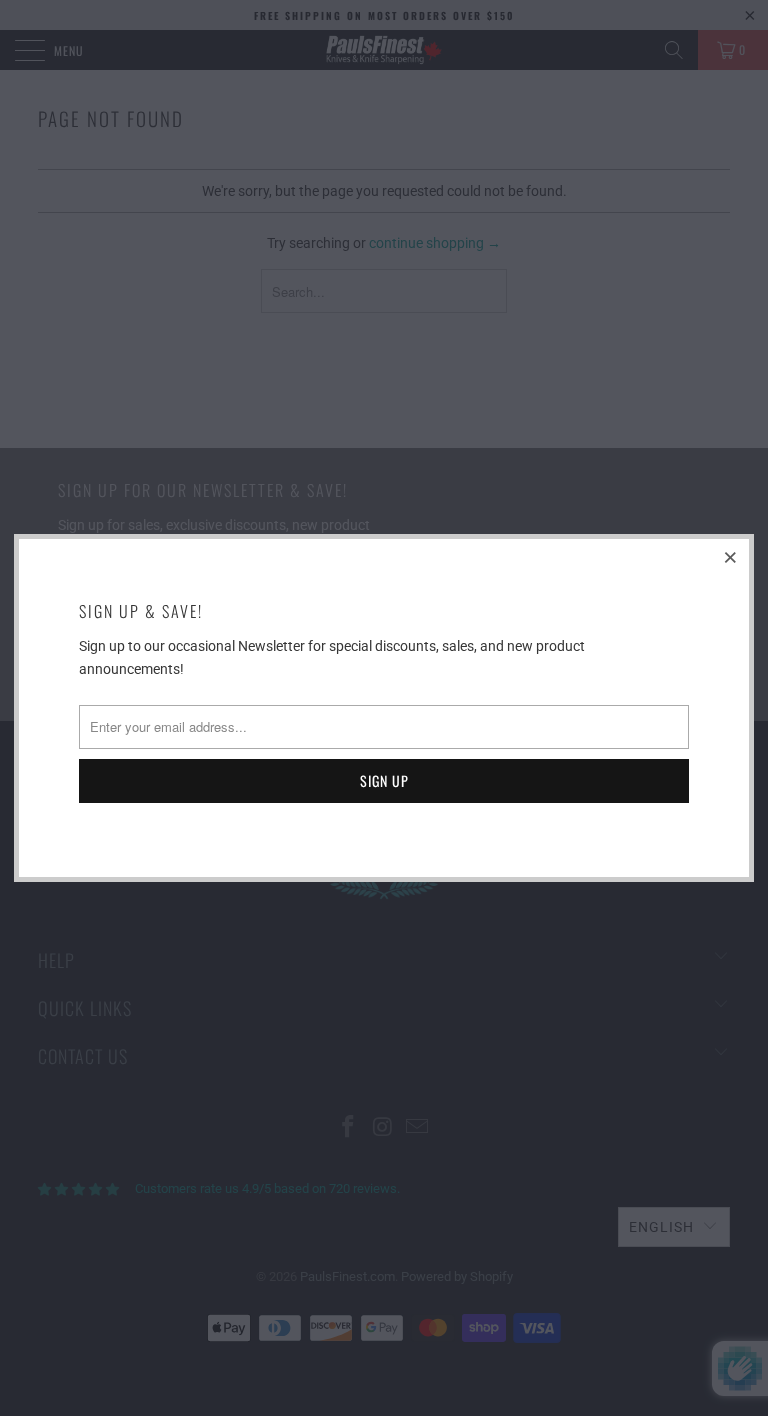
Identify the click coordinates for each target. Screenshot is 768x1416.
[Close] (731, 557)
